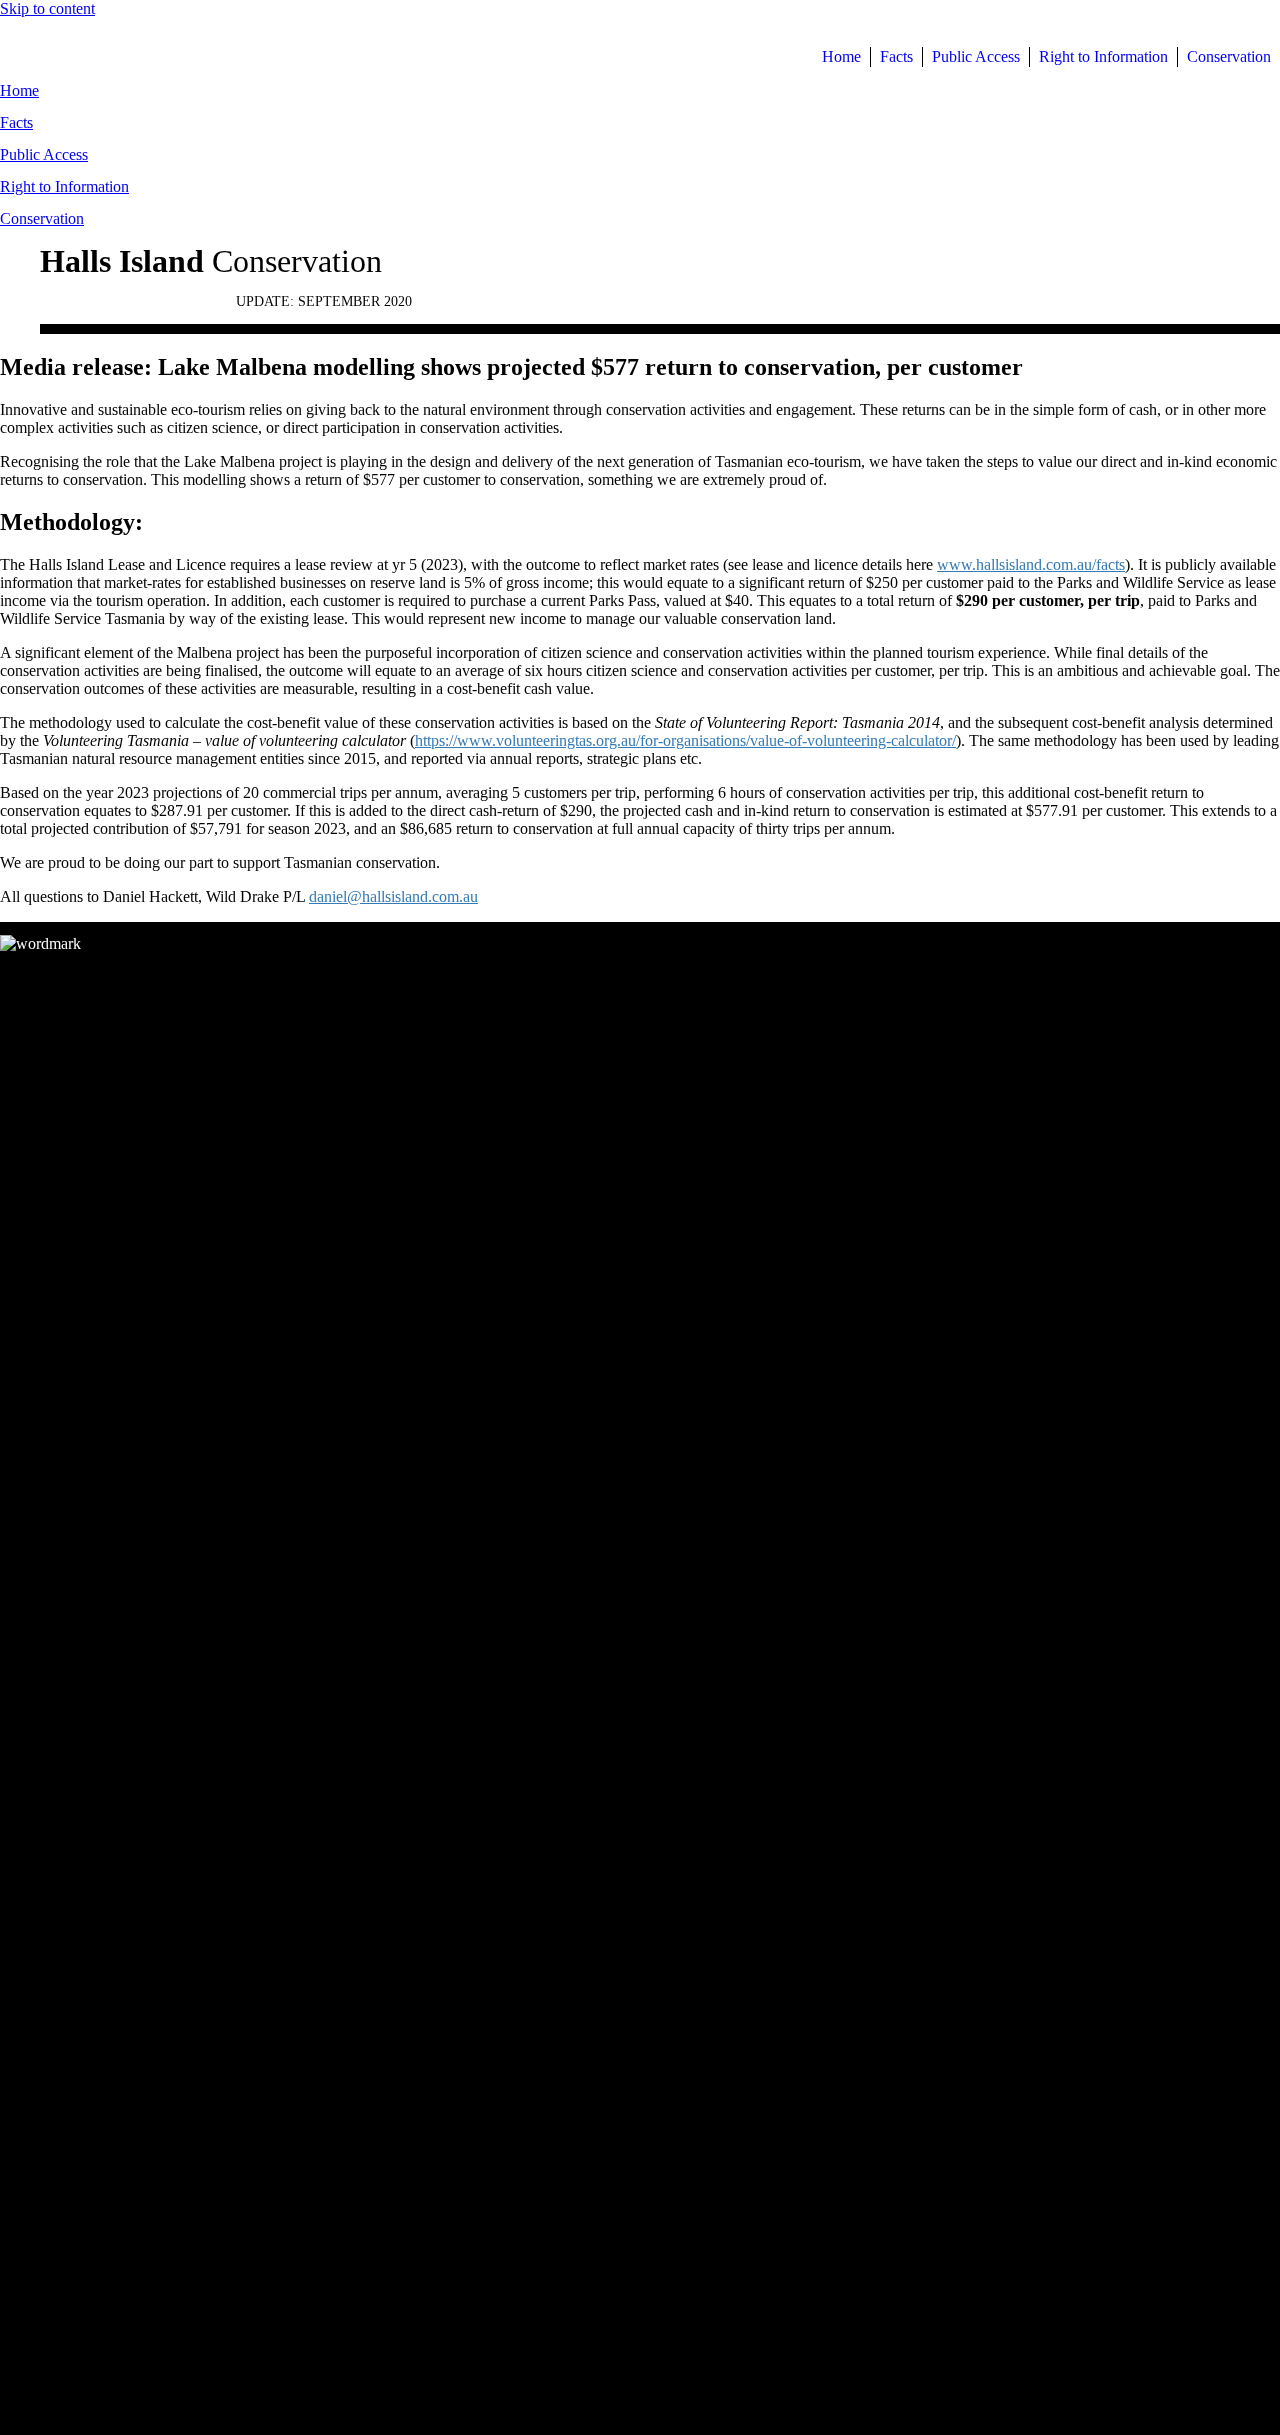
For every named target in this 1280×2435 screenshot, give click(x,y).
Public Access (44, 154)
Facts (16, 122)
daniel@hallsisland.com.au (393, 896)
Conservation (42, 218)
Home (19, 90)
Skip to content (47, 8)
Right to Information (64, 186)
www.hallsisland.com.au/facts (1031, 564)
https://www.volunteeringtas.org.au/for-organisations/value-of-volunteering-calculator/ (685, 740)
